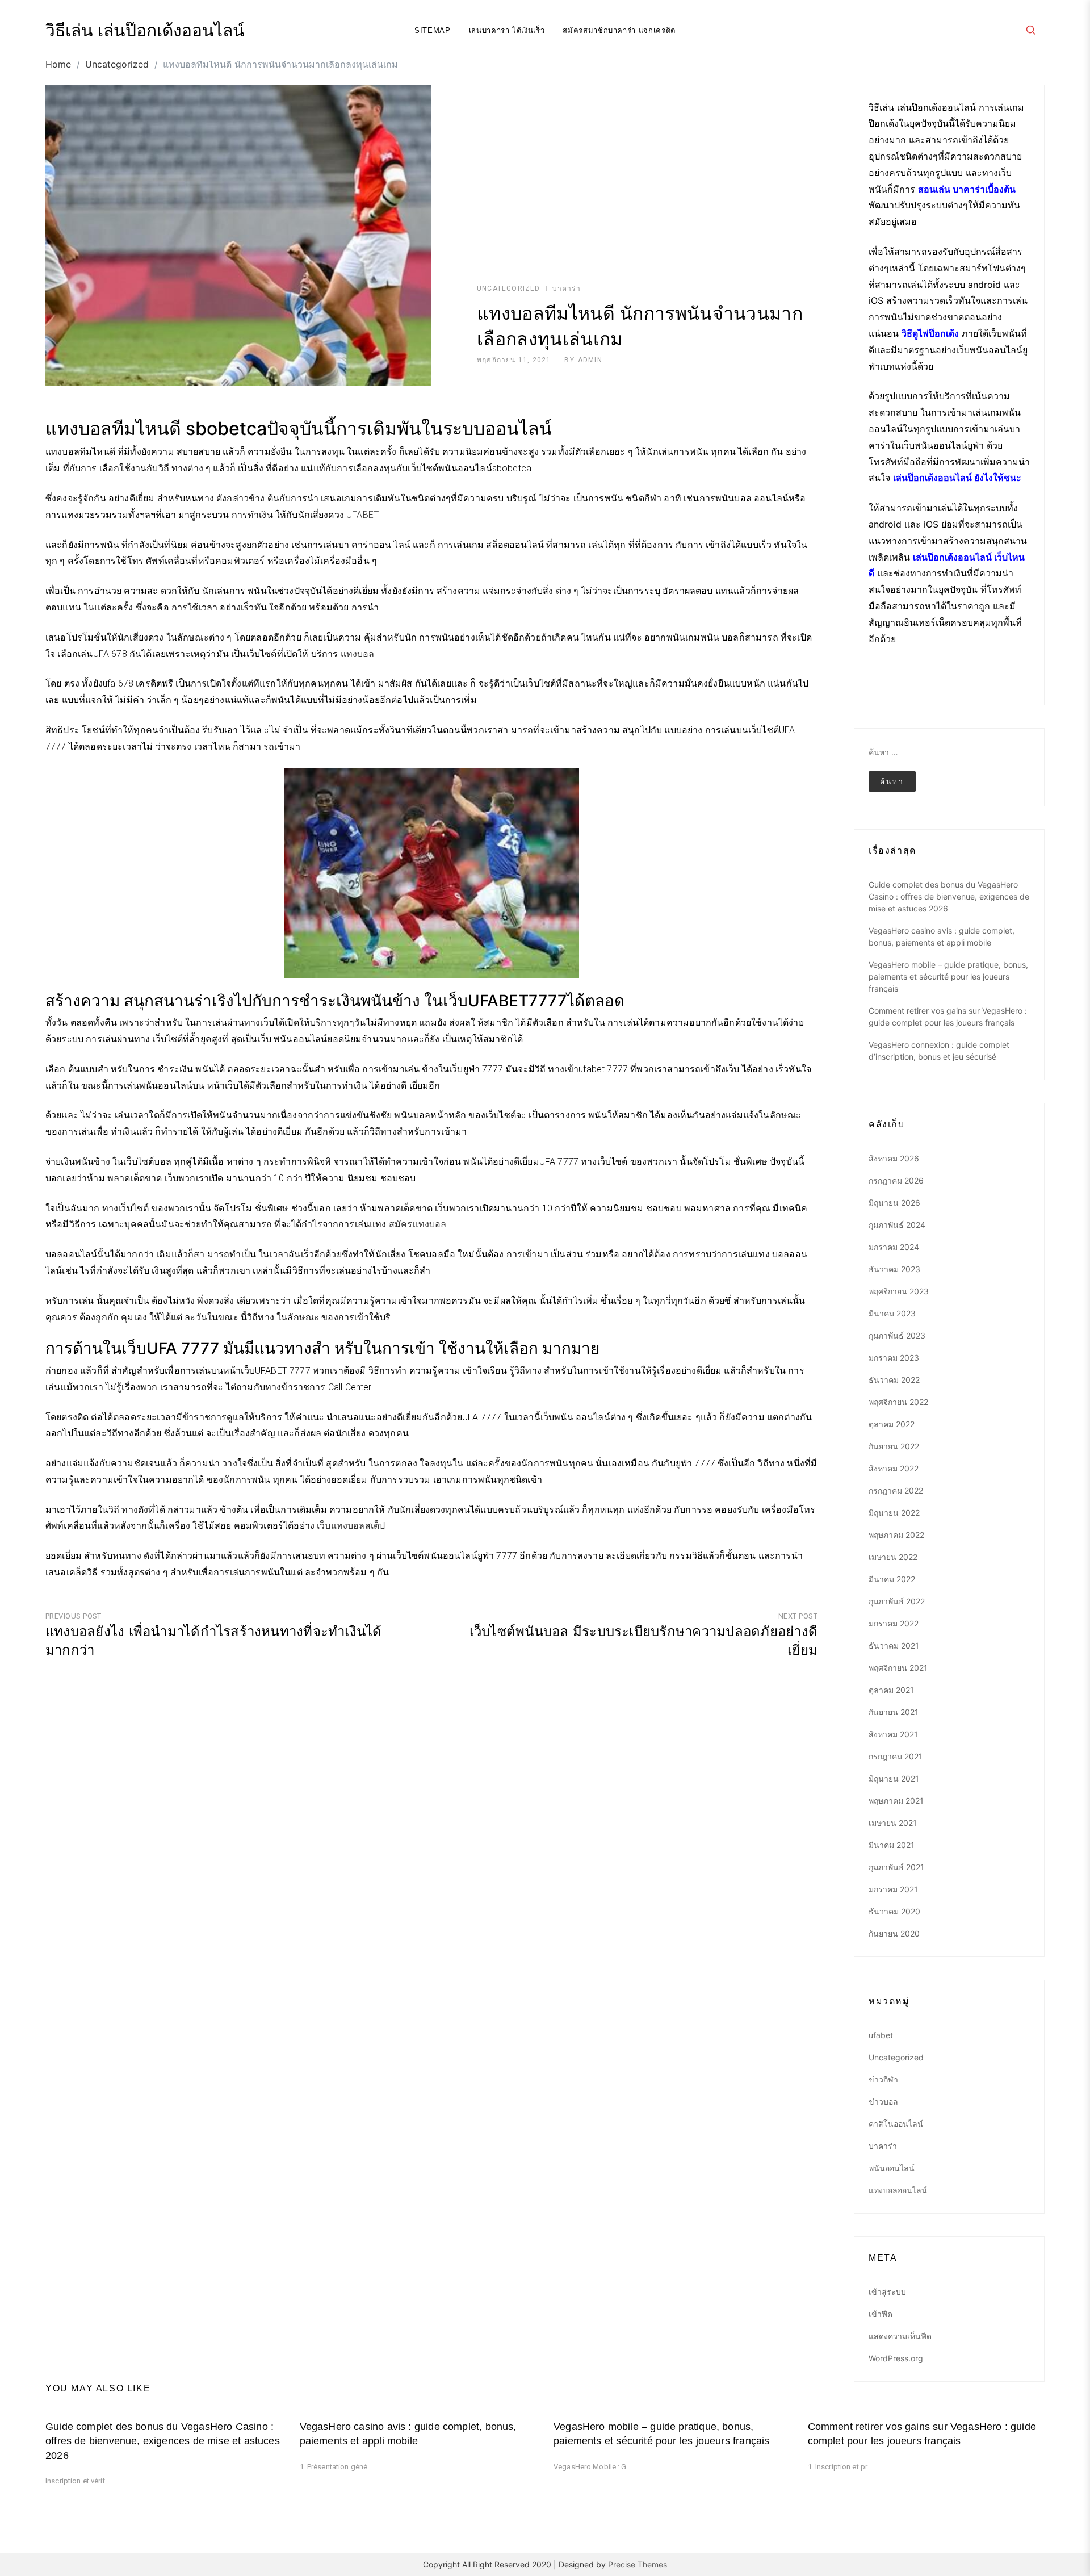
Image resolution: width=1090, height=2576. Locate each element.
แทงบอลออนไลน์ (898, 2190)
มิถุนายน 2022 (894, 1513)
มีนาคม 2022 (892, 1579)
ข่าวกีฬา (883, 2079)
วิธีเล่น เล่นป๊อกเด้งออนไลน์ (145, 31)
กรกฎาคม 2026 (896, 1180)
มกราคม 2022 (894, 1623)
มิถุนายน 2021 (894, 1778)
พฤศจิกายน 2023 (899, 1291)
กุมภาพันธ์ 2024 (897, 1225)
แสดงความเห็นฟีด (900, 2336)
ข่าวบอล (883, 2102)
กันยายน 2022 (894, 1446)
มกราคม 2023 (894, 1358)
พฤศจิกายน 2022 (898, 1402)
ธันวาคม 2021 (894, 1645)
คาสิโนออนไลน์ (896, 2124)
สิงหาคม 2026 (894, 1158)
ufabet (881, 2035)
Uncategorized (509, 288)
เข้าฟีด (881, 2314)
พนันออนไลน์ (892, 2168)
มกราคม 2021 (893, 1889)
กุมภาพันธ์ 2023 (897, 1335)
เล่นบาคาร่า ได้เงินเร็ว (507, 30)
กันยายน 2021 (894, 1712)
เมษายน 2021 (893, 1823)
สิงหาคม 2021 (893, 1734)
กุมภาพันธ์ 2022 (897, 1601)
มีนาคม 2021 (892, 1845)
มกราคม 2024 (894, 1247)
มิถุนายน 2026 (894, 1203)
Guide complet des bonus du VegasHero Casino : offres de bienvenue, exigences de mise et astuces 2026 (949, 896)
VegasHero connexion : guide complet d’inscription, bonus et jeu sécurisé (939, 1051)
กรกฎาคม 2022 (896, 1490)
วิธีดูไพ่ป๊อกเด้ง (930, 333)
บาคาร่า (567, 288)
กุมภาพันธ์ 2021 (896, 1867)
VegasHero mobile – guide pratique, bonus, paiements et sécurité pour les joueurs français (948, 977)
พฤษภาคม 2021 (896, 1801)
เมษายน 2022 (893, 1557)
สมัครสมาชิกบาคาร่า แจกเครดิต (619, 30)
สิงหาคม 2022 (894, 1468)
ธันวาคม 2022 (894, 1380)
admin (590, 360)
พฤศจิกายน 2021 (898, 1668)
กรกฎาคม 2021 (896, 1756)
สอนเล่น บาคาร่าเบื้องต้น (967, 189)
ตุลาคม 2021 (891, 1690)
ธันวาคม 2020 (894, 1911)
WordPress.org (896, 2358)
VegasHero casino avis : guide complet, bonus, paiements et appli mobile (942, 936)
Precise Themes (638, 2564)
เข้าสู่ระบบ (887, 2292)
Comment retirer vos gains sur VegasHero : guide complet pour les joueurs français (948, 1017)
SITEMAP (433, 30)
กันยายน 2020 (894, 1933)
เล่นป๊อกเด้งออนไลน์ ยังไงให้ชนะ (957, 478)
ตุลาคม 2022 (892, 1424)
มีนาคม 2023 (892, 1313)
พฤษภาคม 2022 (896, 1535)
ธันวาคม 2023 (894, 1269)
